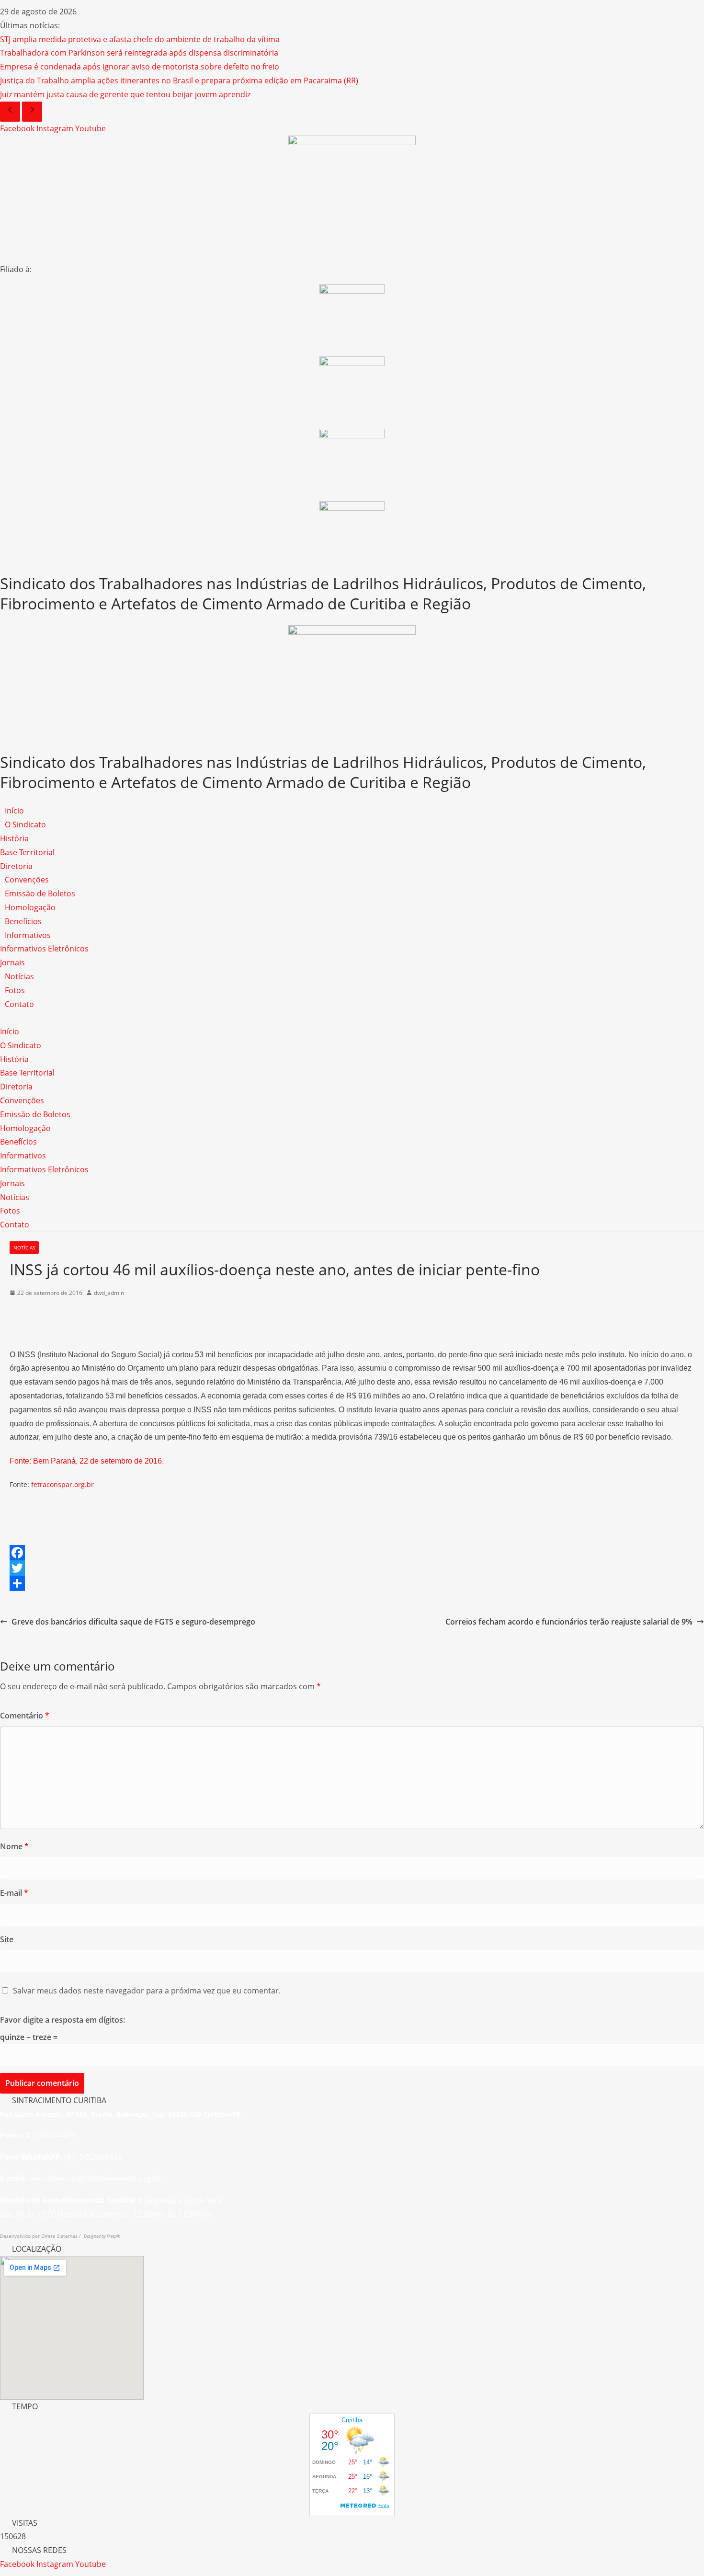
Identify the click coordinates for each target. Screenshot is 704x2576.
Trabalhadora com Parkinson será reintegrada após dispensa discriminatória (139, 53)
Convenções (27, 880)
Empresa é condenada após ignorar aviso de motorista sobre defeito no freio (140, 67)
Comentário (25, 1716)
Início (14, 811)
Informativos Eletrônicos (44, 949)
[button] (352, 1018)
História (14, 838)
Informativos (28, 935)
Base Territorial (27, 852)
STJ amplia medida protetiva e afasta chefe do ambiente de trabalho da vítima (140, 39)
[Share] (352, 1583)
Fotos (15, 990)
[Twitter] (352, 1568)
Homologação (30, 907)
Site (7, 1939)
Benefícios (23, 921)
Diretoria (16, 866)
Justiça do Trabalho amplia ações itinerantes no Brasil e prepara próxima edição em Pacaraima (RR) (179, 80)
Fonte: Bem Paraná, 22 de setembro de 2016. (87, 1461)
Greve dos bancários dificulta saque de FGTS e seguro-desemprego (133, 1622)
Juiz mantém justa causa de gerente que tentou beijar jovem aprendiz (125, 94)
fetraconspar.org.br (62, 1484)
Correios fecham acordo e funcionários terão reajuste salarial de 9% (569, 1622)
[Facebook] (352, 1553)
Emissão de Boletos (40, 893)
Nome (14, 1846)
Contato (19, 1004)
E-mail (14, 1893)
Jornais (12, 962)
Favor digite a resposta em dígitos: (62, 2020)
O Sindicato (25, 824)
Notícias (19, 976)
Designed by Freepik (102, 2236)
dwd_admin (109, 1293)
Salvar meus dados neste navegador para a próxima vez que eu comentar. (147, 1991)
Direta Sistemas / (62, 2236)
